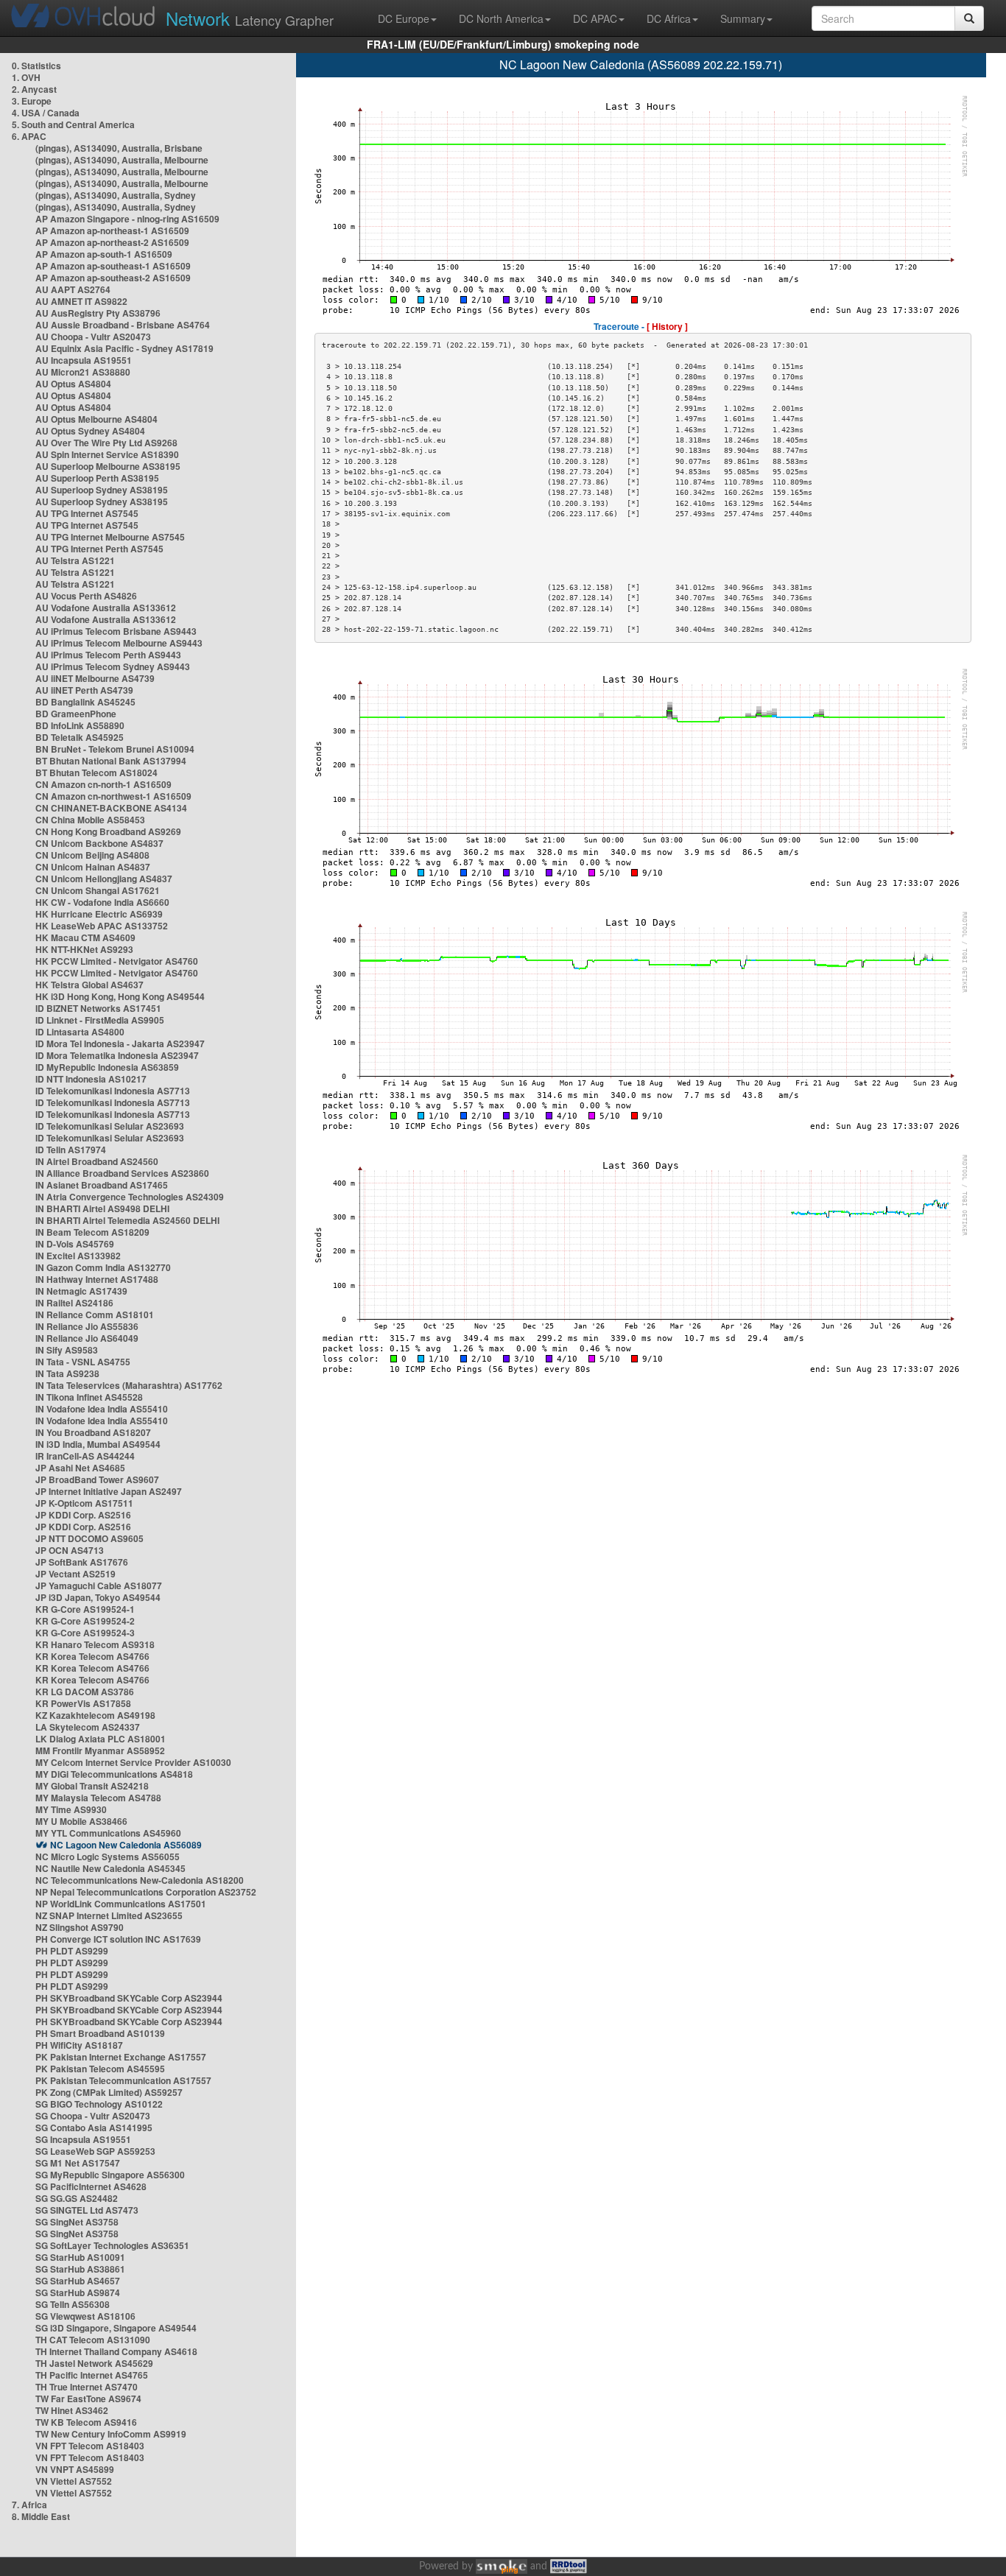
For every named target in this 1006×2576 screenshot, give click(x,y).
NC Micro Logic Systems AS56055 (108, 1857)
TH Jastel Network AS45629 (94, 2363)
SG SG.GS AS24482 (77, 2198)
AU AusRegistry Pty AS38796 (98, 313)
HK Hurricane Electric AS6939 (99, 914)
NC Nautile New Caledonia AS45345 (110, 1868)
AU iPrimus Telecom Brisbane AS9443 (116, 631)
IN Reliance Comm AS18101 (95, 1315)
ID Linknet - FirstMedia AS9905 (100, 1020)
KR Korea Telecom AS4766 (92, 1656)
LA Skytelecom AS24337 (88, 1727)
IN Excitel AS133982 (78, 1256)
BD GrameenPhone (76, 714)
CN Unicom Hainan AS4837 (93, 867)
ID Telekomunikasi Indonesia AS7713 (113, 1091)
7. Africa (29, 2505)
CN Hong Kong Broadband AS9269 (108, 831)
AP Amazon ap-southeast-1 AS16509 (113, 266)
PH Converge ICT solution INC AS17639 (118, 1939)
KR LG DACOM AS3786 (85, 1692)
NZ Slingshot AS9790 (80, 1927)
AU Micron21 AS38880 (83, 372)
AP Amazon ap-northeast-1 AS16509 (112, 230)
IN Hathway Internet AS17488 (97, 1279)
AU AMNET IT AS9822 (81, 301)
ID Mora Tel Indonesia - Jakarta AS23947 (120, 1044)
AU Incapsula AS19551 (84, 360)
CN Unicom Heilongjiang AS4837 (104, 879)
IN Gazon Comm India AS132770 (103, 1267)
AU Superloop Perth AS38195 (97, 478)
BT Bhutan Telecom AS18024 (96, 773)
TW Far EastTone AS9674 (88, 2399)
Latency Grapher (250, 18)
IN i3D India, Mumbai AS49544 (98, 1444)
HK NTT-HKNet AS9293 (84, 949)
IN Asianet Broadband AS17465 (102, 1185)
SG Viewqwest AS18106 (85, 2316)
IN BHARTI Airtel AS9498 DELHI (102, 1208)
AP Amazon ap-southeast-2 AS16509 (113, 278)
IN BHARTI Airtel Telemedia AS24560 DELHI (127, 1220)
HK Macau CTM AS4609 (85, 937)
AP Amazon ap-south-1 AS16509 (104, 254)
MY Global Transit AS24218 (92, 1786)
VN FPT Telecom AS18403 (90, 2446)
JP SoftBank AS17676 (82, 1562)
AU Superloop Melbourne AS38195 (108, 466)
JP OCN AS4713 (70, 1550)
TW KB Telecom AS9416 (86, 2422)
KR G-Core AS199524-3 (85, 1633)
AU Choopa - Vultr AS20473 (93, 337)
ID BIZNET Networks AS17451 (98, 1008)
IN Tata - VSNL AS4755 (83, 1362)
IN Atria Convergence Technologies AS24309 (130, 1197)
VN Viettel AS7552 (74, 2481)
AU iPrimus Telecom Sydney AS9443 (113, 666)
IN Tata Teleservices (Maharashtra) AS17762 (129, 1385)
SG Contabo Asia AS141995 (94, 2128)
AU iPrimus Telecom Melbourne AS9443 (119, 643)
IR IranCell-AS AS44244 (85, 1456)
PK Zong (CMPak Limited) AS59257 (109, 2092)
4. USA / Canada (46, 113)
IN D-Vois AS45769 (75, 1244)
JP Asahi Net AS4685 (80, 1468)
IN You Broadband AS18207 (93, 1432)
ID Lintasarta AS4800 (80, 1032)
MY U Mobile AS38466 (81, 1821)
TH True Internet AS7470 (87, 2387)
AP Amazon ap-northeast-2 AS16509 (112, 242)
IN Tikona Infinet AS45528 (89, 1397)
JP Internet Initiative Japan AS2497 (109, 1491)
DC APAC (595, 18)
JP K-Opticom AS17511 (84, 1503)
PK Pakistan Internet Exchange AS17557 (121, 2057)
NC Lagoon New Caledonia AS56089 (126, 1845)
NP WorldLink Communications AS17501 (121, 1904)
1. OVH (26, 77)
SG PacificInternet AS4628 (91, 2186)
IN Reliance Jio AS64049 (87, 1338)
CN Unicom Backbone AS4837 (99, 843)
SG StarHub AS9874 (78, 2292)
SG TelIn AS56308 (73, 2304)
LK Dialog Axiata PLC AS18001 (101, 1739)
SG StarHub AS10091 (80, 2257)
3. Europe (32, 101)
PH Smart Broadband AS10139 (100, 2033)
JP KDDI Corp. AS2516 (83, 1515)
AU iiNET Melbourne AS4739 (95, 678)
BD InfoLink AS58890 (80, 725)
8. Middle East (41, 2516)
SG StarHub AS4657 (78, 2281)
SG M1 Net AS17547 (78, 2163)
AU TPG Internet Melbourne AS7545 (110, 537)
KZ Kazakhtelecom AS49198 (95, 1715)
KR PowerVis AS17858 (83, 1703)
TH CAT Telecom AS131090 (93, 2340)
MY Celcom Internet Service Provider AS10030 (133, 1762)
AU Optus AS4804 (73, 384)
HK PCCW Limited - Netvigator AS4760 (117, 961)
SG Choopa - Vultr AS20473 (93, 2116)
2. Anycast (34, 89)
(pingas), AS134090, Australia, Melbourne (122, 160)
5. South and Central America (73, 124)
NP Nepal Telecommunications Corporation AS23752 (146, 1892)
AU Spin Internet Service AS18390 (107, 454)
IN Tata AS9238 (67, 1373)
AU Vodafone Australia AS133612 (106, 608)
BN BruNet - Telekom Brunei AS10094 (115, 749)
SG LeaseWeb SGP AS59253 (95, 2151)
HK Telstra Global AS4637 (89, 985)
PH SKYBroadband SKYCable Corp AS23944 (129, 1998)
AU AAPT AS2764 (73, 289)
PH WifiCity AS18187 (79, 2045)
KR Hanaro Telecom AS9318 (95, 1644)
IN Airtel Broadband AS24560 (97, 1161)
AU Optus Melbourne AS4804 (96, 419)
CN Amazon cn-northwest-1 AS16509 (113, 796)
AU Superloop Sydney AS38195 (102, 490)
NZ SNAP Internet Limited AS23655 (109, 1915)
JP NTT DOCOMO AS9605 (89, 1538)
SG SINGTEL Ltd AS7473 (87, 2210)
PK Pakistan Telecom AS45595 (100, 2069)
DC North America (501, 18)
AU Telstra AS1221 (75, 560)
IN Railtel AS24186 (74, 1303)
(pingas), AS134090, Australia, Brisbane (119, 148)
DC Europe (404, 18)
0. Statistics (36, 66)
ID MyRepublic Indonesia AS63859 (107, 1067)
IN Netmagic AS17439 (81, 1291)
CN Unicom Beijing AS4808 (92, 855)
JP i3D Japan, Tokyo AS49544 (98, 1597)
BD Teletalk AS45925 (80, 737)
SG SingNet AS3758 (77, 2222)
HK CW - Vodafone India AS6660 (102, 902)
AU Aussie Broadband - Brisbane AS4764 (123, 325)
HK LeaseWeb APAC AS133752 (102, 926)
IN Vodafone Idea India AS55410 (102, 1409)
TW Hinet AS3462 (72, 2410)
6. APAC (29, 136)
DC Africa (669, 18)
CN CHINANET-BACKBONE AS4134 (111, 808)
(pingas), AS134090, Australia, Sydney (116, 195)
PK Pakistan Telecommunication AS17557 (123, 2080)
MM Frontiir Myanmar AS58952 (100, 1750)
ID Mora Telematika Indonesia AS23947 (117, 1055)
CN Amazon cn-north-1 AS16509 (103, 784)
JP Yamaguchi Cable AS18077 (99, 1586)
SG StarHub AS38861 (80, 2269)
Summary (743, 18)
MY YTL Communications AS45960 (108, 1833)
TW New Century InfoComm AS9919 (111, 2434)
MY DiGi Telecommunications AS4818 (114, 1774)
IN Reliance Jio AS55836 (87, 1326)
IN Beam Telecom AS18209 (92, 1232)
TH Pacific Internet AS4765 (92, 2375)
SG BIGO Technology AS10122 (99, 2104)
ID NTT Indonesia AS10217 (91, 1079)
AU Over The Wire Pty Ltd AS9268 (106, 443)
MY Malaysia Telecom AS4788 (98, 1798)
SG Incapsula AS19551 (83, 2139)
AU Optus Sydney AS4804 (90, 431)
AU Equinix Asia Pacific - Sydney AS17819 (124, 348)
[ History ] (667, 326)
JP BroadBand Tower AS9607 (97, 1479)
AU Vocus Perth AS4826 (86, 596)
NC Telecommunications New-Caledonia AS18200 (140, 1880)
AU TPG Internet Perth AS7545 (99, 549)
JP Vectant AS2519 (75, 1574)
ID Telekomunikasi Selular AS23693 (110, 1126)
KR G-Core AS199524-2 (85, 1621)
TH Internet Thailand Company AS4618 (116, 2351)
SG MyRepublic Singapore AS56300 (110, 2175)
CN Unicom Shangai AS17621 (98, 890)
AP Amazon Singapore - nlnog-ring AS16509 (127, 219)
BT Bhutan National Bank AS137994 (111, 761)
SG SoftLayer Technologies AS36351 (112, 2245)
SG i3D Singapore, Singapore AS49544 (116, 2328)
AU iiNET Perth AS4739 (84, 690)
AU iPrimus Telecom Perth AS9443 (108, 655)
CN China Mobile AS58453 (90, 820)
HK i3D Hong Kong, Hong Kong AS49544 (120, 996)
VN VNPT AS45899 (75, 2469)
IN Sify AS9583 (67, 1350)
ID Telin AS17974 (71, 1150)
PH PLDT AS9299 (72, 1951)
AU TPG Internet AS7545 (87, 513)
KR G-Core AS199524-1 (85, 1609)
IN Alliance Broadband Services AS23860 (122, 1173)
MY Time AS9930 (71, 1809)
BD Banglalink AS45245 (85, 702)
